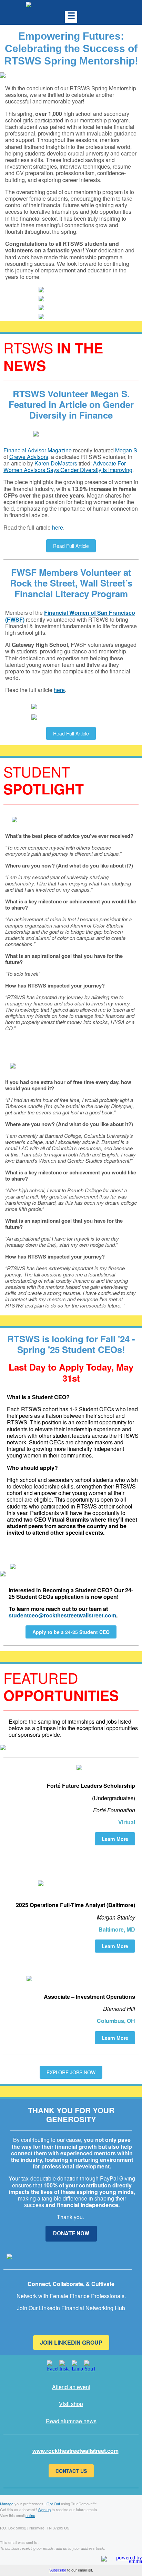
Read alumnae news (71, 2421)
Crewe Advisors (29, 457)
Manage (7, 2504)
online (30, 2515)
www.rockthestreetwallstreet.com (75, 2451)
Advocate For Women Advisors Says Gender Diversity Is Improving (68, 467)
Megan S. (127, 450)
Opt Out (53, 2504)
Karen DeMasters (56, 463)
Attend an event (71, 2387)
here (58, 527)
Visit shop (71, 2404)
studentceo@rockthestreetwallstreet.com (62, 1615)
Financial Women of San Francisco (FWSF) (70, 616)
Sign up (44, 2509)
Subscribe (58, 2570)
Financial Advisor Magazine (38, 450)
